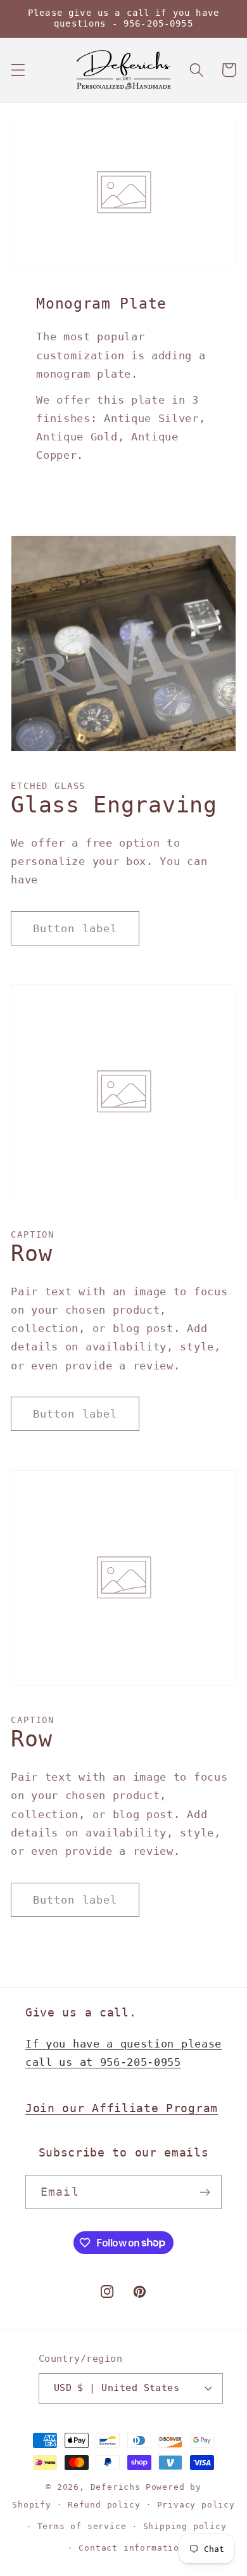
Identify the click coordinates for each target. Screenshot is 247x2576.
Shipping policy (185, 2526)
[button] (18, 70)
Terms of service (82, 2526)
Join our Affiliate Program (122, 2108)
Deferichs (116, 2487)
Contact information (131, 2548)
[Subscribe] (205, 2192)
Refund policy (104, 2505)
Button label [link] (75, 928)
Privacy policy (196, 2505)
